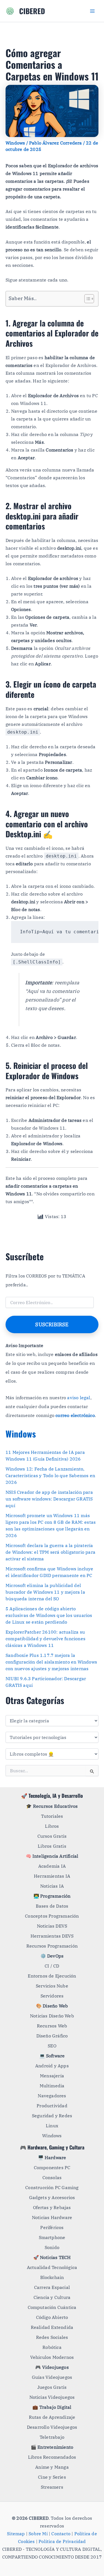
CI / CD (52, 1966)
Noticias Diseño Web (52, 2016)
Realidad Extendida (52, 2327)
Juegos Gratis (52, 2387)
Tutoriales (52, 1816)
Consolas (52, 2177)
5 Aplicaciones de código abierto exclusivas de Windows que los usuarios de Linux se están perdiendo (49, 1615)
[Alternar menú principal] (92, 11)
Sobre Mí (38, 2534)
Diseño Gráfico (52, 2036)
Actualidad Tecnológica (52, 2267)
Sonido (52, 2247)
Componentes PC (52, 2167)
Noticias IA (52, 1886)
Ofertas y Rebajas (52, 2207)
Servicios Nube (52, 1986)
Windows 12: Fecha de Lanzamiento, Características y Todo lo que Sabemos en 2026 (50, 1475)
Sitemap (16, 2534)
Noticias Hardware (52, 2217)
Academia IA (52, 1866)
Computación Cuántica (52, 2307)
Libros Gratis (52, 1846)
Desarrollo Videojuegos (52, 2427)
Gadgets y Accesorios (52, 2197)
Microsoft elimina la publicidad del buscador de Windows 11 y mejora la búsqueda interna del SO (45, 1592)
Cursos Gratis (52, 1836)
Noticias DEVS (52, 1926)
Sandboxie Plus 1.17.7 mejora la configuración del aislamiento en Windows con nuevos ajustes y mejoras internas (51, 1662)
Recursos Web (52, 2026)
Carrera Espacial (52, 2287)
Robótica (52, 2347)
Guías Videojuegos (52, 2377)
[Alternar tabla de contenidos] (86, 299)
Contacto (61, 2534)
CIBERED (32, 11)
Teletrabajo (52, 2437)
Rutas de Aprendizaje (52, 2417)
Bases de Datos (52, 1906)
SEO (52, 2046)
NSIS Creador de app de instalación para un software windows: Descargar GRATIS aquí (49, 1499)
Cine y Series (52, 2477)
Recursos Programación (52, 1946)
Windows (15, 143)
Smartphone (52, 2237)
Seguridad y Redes (52, 2116)
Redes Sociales (52, 2337)
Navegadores (52, 2096)
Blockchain (52, 2277)
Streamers (52, 2487)
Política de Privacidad (62, 2541)
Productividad (52, 2106)
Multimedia (52, 2086)
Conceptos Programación (52, 1916)
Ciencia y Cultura (52, 2297)
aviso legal (79, 1398)
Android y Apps (52, 2066)
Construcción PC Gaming (52, 2187)
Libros (52, 1826)
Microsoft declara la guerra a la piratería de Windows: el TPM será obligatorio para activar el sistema (50, 1552)
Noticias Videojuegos (52, 2397)
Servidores (52, 1996)
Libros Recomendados (52, 2457)
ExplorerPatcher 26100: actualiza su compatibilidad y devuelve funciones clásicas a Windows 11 (45, 1639)
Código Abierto (52, 2317)
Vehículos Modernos (52, 2357)
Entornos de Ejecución (52, 1976)
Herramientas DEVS (52, 1936)
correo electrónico (75, 1415)
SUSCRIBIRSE (52, 1324)
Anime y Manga (52, 2467)
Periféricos (52, 2227)
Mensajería (52, 2076)
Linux (52, 2126)
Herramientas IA (52, 1876)
